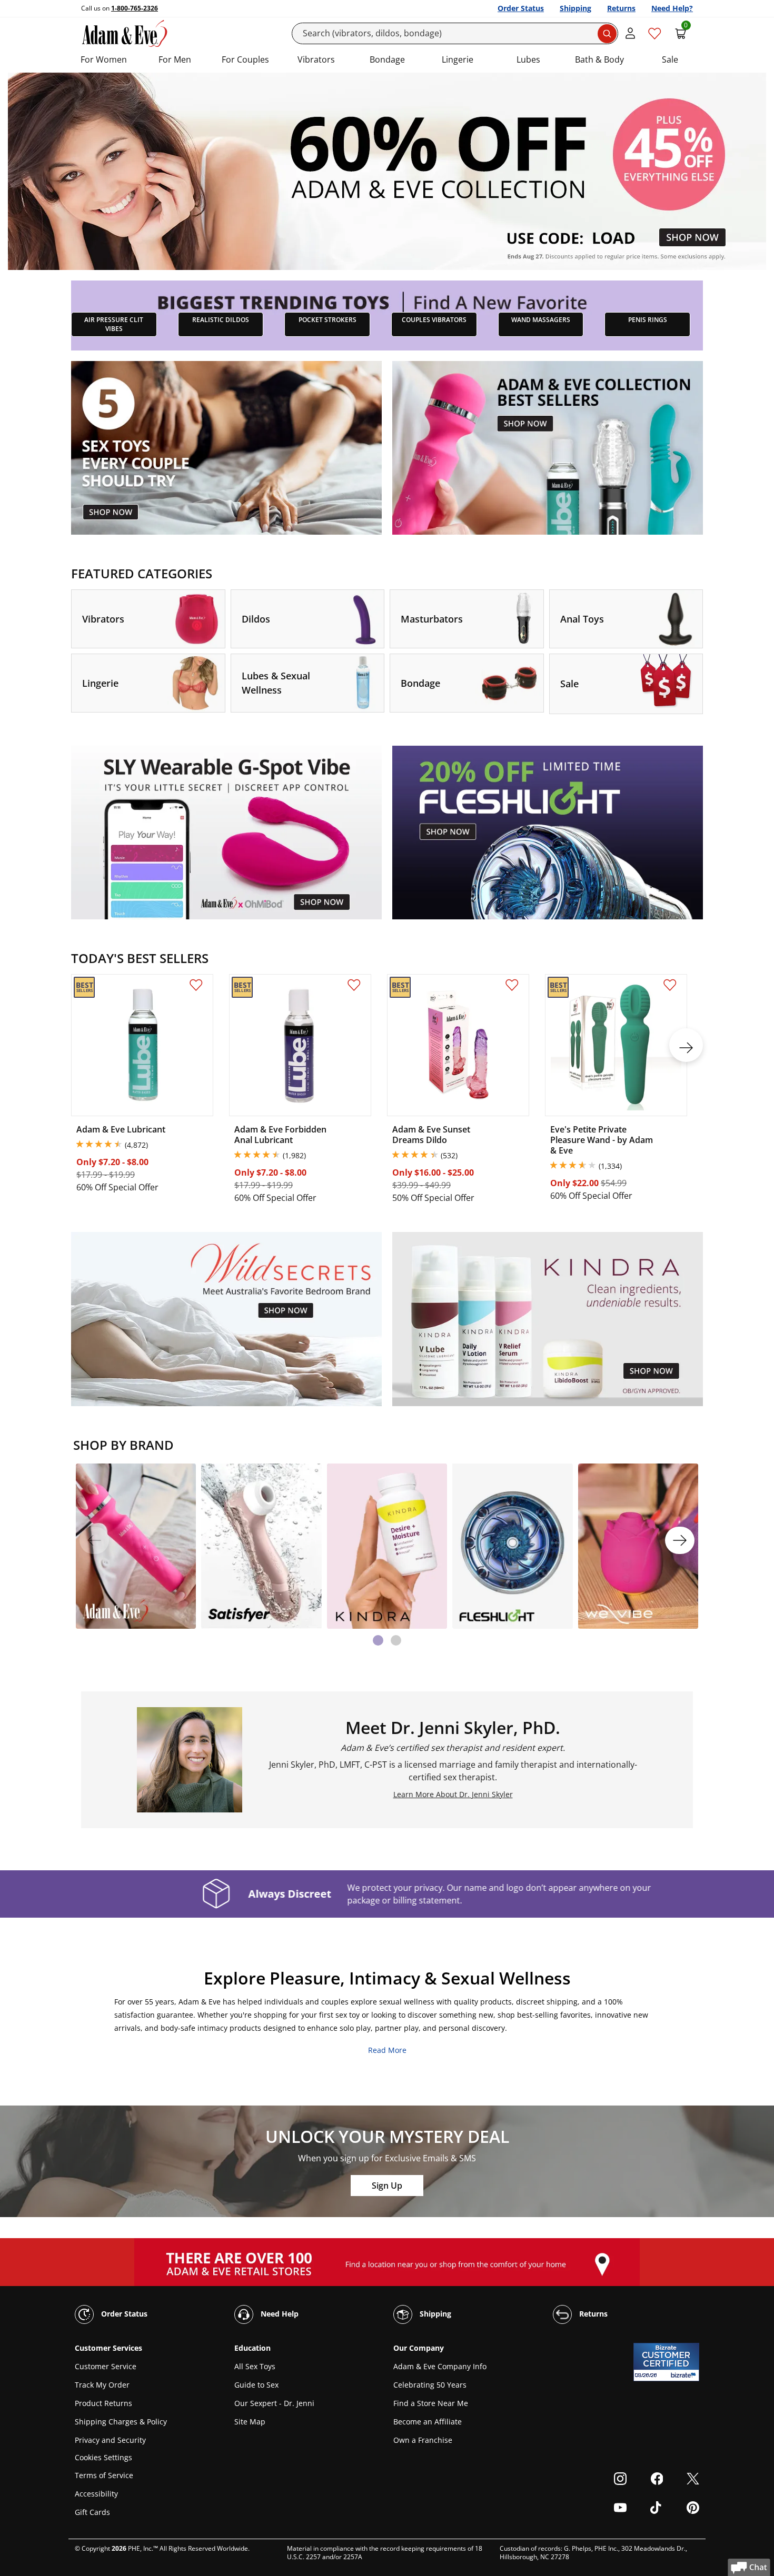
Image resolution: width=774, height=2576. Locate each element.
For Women (104, 59)
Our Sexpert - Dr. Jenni (274, 2403)
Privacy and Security (110, 2440)
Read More (387, 2050)
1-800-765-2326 (135, 8)
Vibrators (316, 59)
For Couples (245, 59)
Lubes (528, 59)
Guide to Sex (256, 2385)
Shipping (575, 8)
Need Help (279, 2314)
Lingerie (458, 59)
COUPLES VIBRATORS (434, 320)
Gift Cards (92, 2512)
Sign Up (387, 2186)
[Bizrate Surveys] (685, 2375)
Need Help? (672, 8)
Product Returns (103, 2403)
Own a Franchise (423, 2440)
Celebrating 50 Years (430, 2385)
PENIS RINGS (648, 320)
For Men (175, 59)
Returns (621, 8)
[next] (686, 1045)
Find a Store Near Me (431, 2403)
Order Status (521, 8)
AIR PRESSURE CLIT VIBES (114, 324)
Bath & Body (599, 59)
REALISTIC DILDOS (221, 320)
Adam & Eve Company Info (440, 2366)
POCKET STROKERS (328, 320)
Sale (670, 59)
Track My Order (102, 2385)
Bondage (387, 59)
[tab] (378, 1640)
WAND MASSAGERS (541, 320)
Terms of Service (104, 2475)
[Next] (680, 1540)
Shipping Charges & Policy (121, 2422)
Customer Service (106, 2366)
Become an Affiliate (428, 2422)
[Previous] (94, 1540)
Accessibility (96, 2494)
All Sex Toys (255, 2366)
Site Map (250, 2422)
